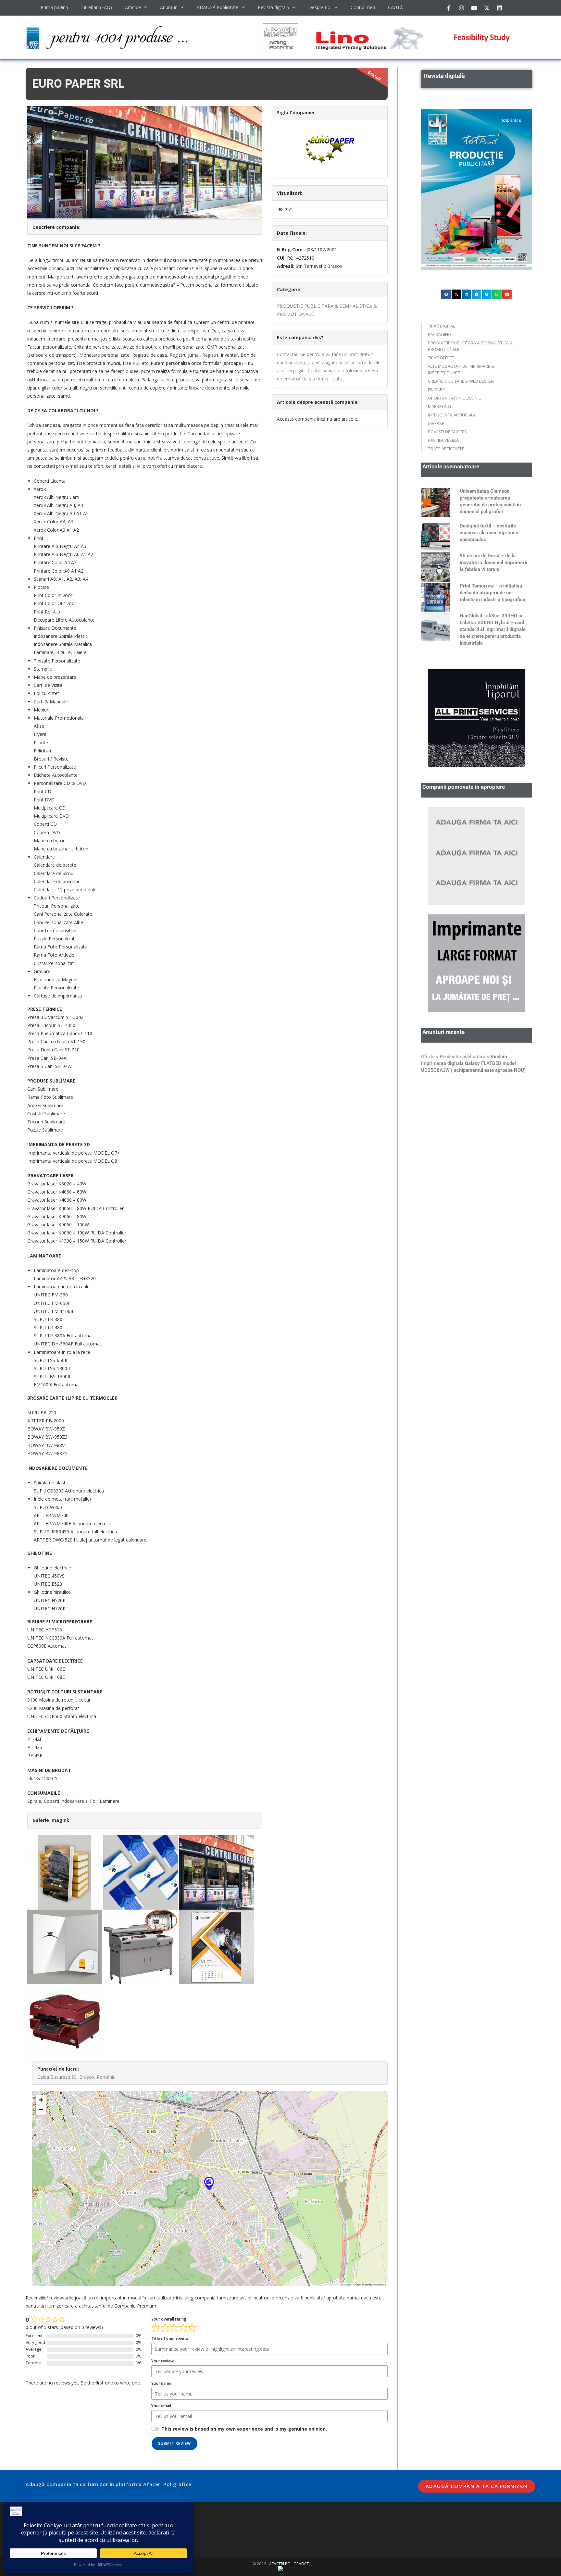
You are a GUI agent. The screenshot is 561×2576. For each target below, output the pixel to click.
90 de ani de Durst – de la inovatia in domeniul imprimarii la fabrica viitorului (493, 563)
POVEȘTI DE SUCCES (447, 432)
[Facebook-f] (449, 8)
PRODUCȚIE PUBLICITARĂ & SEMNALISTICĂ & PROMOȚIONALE (470, 346)
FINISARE (436, 390)
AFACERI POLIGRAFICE (289, 2564)
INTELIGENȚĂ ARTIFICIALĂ (452, 415)
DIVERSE (436, 423)
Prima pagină (54, 7)
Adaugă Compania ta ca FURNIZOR (477, 2486)
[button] (209, 2183)
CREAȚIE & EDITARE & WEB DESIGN (461, 381)
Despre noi (320, 7)
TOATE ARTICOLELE (446, 449)
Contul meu (363, 7)
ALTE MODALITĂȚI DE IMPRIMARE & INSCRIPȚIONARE (461, 369)
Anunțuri (169, 7)
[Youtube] (474, 8)
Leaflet (347, 2284)
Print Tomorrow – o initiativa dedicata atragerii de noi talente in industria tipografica (492, 593)
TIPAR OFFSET (441, 358)
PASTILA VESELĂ (443, 440)
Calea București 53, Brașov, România (76, 2077)
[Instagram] (461, 8)
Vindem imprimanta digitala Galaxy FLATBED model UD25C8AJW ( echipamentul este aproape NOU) (473, 1063)
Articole (133, 7)
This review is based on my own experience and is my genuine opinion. (244, 2429)
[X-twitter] (487, 8)
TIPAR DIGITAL (441, 326)
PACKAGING (440, 334)
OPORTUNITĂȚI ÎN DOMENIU (455, 398)
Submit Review (175, 2443)
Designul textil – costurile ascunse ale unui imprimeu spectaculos (489, 533)
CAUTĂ (395, 7)
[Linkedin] (499, 8)
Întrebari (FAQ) (97, 7)
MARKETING (439, 406)
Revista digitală (274, 7)
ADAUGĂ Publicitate (218, 7)
